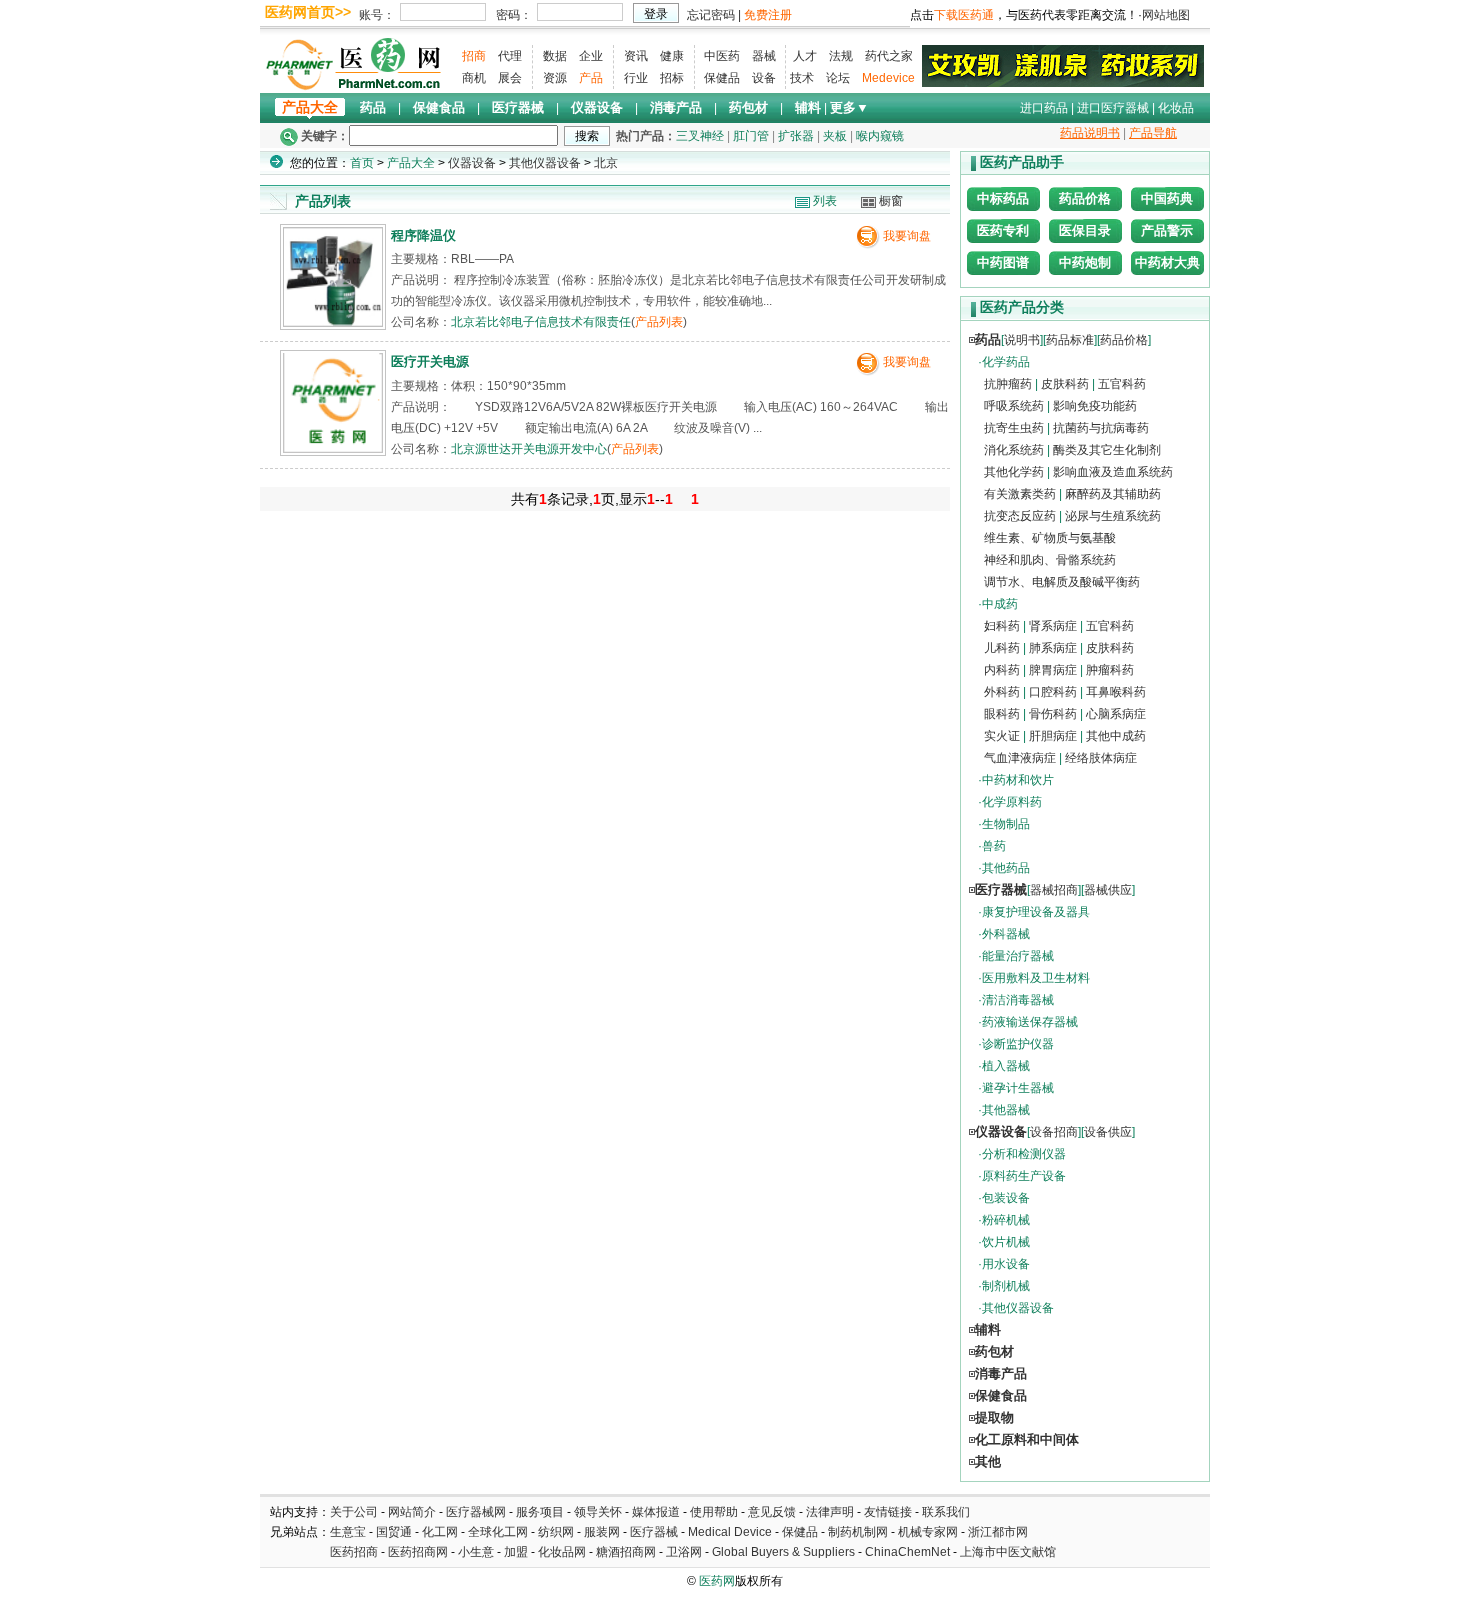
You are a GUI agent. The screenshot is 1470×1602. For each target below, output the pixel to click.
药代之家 (889, 56)
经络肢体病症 (1101, 758)
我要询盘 (907, 236)
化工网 (440, 1532)
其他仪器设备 (545, 163)
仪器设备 (597, 107)
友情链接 (888, 1512)
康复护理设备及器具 (1036, 912)
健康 (672, 56)
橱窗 (891, 201)
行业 (636, 78)
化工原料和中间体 (1027, 1439)
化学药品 (1006, 362)
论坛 (838, 78)
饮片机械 (1006, 1242)
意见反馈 (772, 1512)
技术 (802, 78)
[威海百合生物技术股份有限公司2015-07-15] (1063, 65)
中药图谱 (1003, 262)
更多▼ (849, 107)
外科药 (1002, 692)
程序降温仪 (423, 235)
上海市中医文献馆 (1008, 1552)
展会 (510, 78)
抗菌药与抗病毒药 (1101, 428)
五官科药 (1122, 384)
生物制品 (1006, 824)
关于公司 (354, 1512)
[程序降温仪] (333, 322)
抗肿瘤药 (1008, 384)
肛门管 (751, 136)
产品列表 (659, 322)
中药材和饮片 (1018, 780)
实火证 (1002, 736)
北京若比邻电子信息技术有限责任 (541, 322)
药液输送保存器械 (1030, 1022)
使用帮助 (714, 1512)
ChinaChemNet (907, 1552)
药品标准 (1070, 340)
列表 (825, 201)
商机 (474, 78)
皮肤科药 (1065, 384)
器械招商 (1054, 890)
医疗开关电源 (430, 361)
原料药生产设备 (1024, 1176)
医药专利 (1003, 230)
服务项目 (540, 1512)
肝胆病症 (1053, 736)
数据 (555, 56)
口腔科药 (1053, 692)
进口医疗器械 (1113, 108)
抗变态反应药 (1020, 516)
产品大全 (310, 107)
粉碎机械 (1006, 1220)
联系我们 (946, 1512)
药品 (373, 107)
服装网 (602, 1532)
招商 (474, 56)
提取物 (994, 1417)
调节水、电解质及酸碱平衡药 (1062, 582)
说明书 (1022, 340)
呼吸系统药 (1014, 406)
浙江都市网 (998, 1532)
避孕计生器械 (1018, 1088)
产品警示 (1167, 230)
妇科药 (1002, 626)
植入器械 (1006, 1066)
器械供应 (1108, 890)
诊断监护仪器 (1018, 1044)
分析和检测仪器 (1024, 1154)
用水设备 (1006, 1264)
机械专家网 (928, 1532)
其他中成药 (1116, 736)
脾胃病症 (1053, 670)
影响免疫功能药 (1095, 406)
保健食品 (439, 107)
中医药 (722, 56)
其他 (988, 1461)
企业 (591, 56)
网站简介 (412, 1512)
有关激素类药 (1020, 494)
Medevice (888, 78)
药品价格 (1085, 198)
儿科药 (1002, 648)
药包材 (748, 107)
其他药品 (1006, 868)
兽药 (994, 846)
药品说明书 (1090, 133)
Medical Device (730, 1532)
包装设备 (1006, 1198)
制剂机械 (1006, 1286)
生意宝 (348, 1532)
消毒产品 (676, 107)
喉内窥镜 (880, 136)
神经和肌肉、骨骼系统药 (1050, 560)
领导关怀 (598, 1512)
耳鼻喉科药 (1116, 692)
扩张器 (796, 136)
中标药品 (1003, 198)
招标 (672, 78)
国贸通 (394, 1532)
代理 (510, 56)
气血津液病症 (1020, 758)
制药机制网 (858, 1532)
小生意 (476, 1552)
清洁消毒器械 (1018, 1000)
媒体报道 (656, 1512)
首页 (362, 163)
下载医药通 (964, 15)
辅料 (808, 107)
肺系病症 (1053, 648)
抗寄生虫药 (1014, 428)
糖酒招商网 (626, 1552)
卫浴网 (685, 1552)
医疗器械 (518, 107)
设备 (764, 78)
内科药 (1002, 670)
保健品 (722, 78)
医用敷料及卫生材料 (1036, 978)
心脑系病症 (1116, 714)
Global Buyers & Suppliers (783, 1552)
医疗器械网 (476, 1512)
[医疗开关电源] (333, 448)
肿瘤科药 (1110, 670)
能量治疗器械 (1018, 956)
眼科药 (1002, 714)
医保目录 (1085, 230)
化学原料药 (1012, 802)
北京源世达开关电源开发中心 (529, 449)
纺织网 (556, 1532)
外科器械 (1006, 934)
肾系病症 (1053, 626)
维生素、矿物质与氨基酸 (1050, 538)
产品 (591, 78)
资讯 (636, 56)
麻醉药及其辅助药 (1113, 494)
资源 (555, 78)
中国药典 (1167, 198)
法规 (841, 56)
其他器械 (1006, 1110)
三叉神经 (700, 136)
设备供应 (1108, 1132)
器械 (764, 56)
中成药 (1000, 604)
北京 (606, 163)
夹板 (835, 136)
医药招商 (354, 1552)
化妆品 (1176, 108)
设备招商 (1054, 1132)
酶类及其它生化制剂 (1107, 450)
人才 (805, 56)
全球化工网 (498, 1532)
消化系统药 (1014, 450)
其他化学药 (1014, 472)
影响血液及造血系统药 (1113, 472)
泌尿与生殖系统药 (1113, 516)
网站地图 (1166, 15)
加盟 (517, 1552)
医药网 (717, 1581)
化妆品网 (562, 1552)
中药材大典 (1167, 262)
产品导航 (1153, 133)
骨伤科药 (1053, 714)
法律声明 (830, 1512)
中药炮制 (1085, 262)
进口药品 (1044, 108)
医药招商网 (418, 1552)
